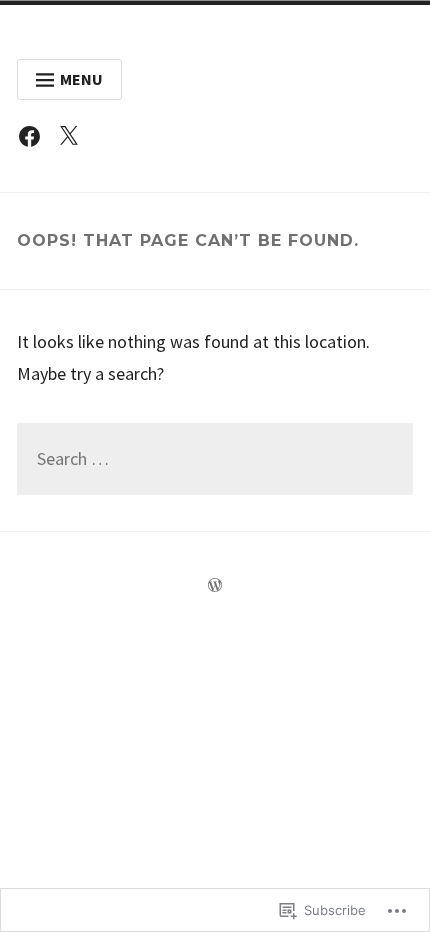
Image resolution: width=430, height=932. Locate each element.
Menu (81, 79)
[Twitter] (73, 140)
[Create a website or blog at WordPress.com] (215, 586)
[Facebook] (34, 140)
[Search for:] (215, 460)
